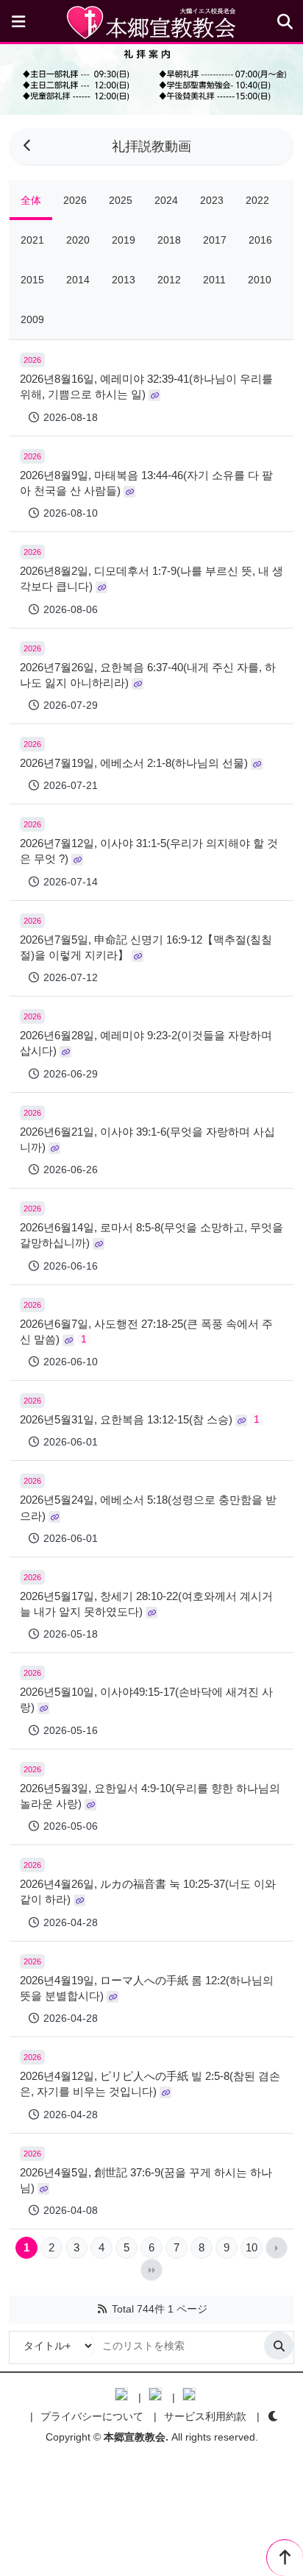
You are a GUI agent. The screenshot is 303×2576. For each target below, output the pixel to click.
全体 (31, 200)
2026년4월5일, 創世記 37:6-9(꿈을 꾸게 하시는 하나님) (146, 2180)
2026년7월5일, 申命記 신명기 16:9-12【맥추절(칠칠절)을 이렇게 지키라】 (146, 947)
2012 (169, 280)
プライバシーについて (92, 2416)
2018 (169, 240)
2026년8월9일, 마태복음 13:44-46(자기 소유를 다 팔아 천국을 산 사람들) (146, 483)
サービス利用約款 (205, 2416)
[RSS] (102, 2309)
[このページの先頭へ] (285, 2558)
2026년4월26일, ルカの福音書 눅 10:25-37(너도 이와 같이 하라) (148, 1892)
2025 (121, 200)
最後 (151, 2270)
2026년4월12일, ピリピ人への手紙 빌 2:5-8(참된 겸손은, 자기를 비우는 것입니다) (150, 2084)
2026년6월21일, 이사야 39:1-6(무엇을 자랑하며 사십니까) (147, 1139)
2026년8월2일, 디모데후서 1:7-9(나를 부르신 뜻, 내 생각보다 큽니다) (151, 578)
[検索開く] (285, 22)
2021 (32, 240)
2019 (124, 240)
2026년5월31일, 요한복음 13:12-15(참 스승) (140, 1419)
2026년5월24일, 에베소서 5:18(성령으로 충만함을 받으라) (148, 1507)
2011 (214, 280)
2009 (32, 319)
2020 (78, 240)
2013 (124, 280)
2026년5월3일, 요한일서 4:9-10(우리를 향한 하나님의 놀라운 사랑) (150, 1796)
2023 (212, 200)
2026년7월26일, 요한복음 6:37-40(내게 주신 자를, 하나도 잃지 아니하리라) (148, 675)
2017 (215, 240)
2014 (78, 280)
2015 (32, 280)
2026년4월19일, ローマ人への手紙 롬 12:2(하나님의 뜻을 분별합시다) (147, 1988)
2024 (166, 200)
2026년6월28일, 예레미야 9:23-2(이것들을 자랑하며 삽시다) (146, 1043)
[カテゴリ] (18, 22)
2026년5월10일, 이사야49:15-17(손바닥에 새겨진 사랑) (146, 1699)
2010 (260, 280)
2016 (260, 240)
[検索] (279, 2346)
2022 (257, 200)
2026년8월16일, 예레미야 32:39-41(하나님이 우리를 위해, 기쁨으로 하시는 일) (146, 386)
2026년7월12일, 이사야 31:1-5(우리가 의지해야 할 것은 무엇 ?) (149, 851)
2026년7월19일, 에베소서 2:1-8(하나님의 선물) (135, 763)
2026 (75, 200)
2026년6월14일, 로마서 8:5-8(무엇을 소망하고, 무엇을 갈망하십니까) (151, 1235)
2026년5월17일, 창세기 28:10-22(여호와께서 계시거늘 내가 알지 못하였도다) (146, 1604)
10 (252, 2247)
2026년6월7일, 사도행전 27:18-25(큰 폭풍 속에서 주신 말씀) (146, 1331)
